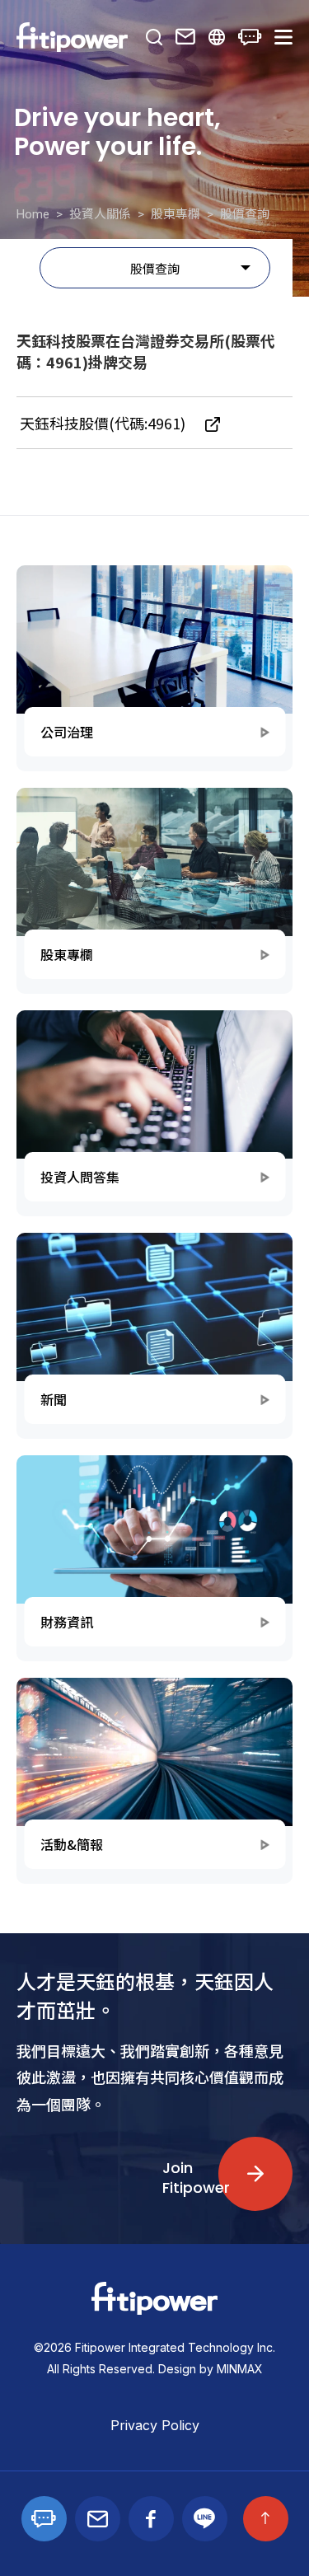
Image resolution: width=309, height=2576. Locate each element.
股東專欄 (176, 214)
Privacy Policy (155, 2425)
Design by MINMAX (211, 2369)
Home (33, 214)
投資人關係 (100, 214)
